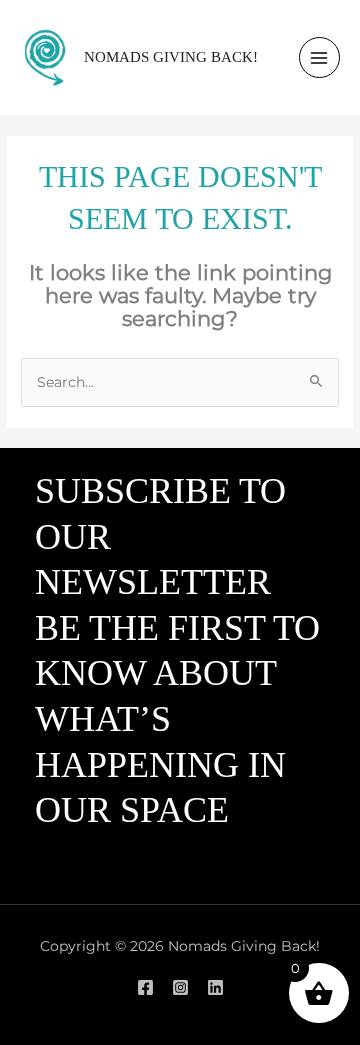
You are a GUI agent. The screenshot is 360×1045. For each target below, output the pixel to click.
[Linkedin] (215, 987)
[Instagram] (180, 987)
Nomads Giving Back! (171, 57)
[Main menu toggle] (319, 57)
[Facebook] (145, 987)
